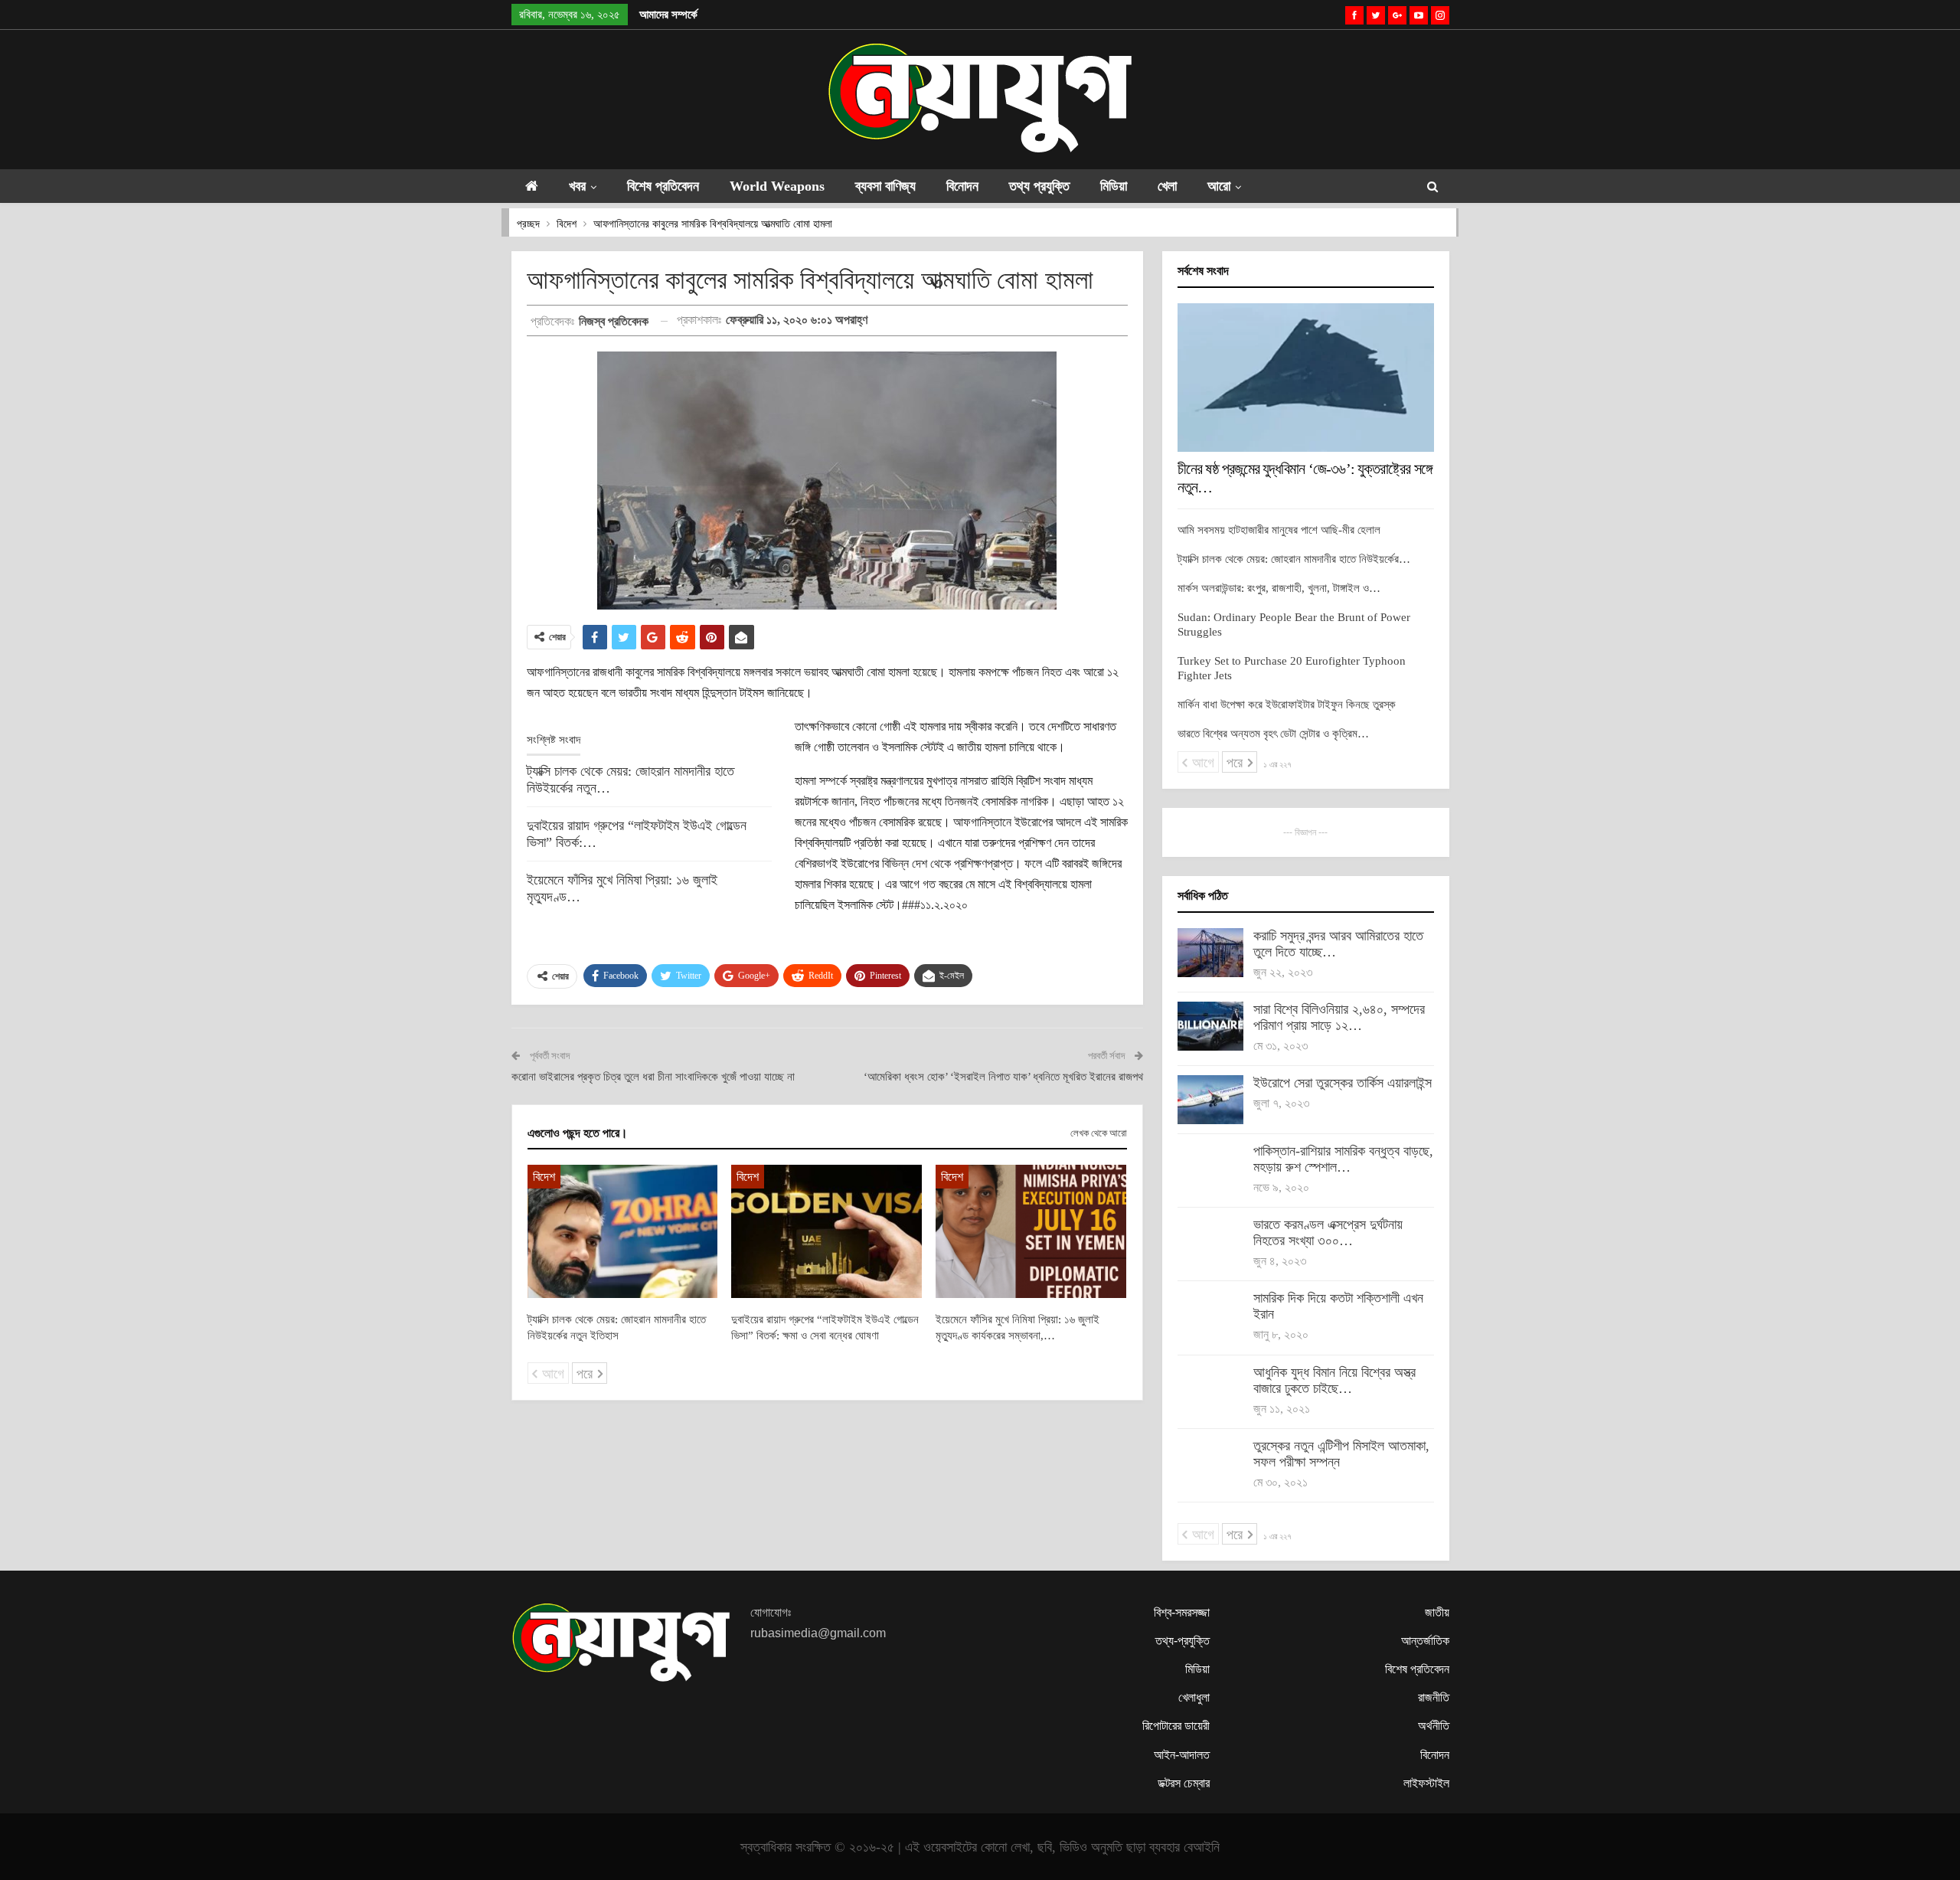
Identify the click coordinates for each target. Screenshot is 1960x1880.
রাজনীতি (1434, 1697)
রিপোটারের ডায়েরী (1176, 1726)
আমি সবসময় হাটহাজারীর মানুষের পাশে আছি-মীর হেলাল (1279, 530)
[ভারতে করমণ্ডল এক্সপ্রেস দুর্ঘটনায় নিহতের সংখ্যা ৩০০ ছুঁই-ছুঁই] (1210, 1241)
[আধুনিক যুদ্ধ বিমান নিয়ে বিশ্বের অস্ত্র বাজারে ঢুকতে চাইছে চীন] (1210, 1389)
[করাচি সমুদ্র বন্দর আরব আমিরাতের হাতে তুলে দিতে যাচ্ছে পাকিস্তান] (1210, 953)
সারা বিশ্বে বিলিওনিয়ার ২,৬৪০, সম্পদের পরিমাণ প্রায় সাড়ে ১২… (1339, 1017)
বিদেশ (544, 1177)
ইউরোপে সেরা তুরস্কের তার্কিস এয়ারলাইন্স (1343, 1083)
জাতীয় (1437, 1612)
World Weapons (777, 186)
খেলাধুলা (1194, 1697)
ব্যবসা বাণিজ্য (885, 186)
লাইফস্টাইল (1426, 1783)
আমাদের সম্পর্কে (668, 15)
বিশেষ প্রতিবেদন (663, 186)
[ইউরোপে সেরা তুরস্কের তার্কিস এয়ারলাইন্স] (1210, 1100)
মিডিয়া (1114, 186)
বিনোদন (962, 186)
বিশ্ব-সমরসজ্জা (1182, 1612)
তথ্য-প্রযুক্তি (1183, 1641)
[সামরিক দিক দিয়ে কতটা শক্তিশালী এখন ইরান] (1210, 1315)
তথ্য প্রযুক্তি (1039, 186)
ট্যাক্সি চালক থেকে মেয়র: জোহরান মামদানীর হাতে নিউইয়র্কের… (1294, 559)
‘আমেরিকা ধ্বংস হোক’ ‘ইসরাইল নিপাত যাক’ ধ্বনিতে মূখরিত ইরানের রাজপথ (1003, 1077)
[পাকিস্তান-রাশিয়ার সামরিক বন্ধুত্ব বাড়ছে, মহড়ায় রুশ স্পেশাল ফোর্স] (1210, 1168)
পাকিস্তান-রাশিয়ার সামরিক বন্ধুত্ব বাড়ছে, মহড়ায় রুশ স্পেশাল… (1343, 1159)
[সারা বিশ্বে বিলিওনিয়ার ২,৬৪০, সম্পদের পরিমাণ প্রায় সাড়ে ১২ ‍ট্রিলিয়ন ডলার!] (1210, 1026)
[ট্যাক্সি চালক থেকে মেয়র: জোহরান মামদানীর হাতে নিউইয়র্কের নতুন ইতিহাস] (623, 1231)
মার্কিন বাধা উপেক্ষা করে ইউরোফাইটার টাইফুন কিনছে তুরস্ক (1287, 705)
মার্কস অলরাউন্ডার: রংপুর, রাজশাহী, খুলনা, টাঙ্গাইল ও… (1279, 588)
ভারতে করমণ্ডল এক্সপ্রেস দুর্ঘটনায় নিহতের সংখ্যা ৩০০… (1328, 1233)
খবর (577, 186)
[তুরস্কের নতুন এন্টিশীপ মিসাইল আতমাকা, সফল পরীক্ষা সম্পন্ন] (1210, 1463)
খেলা (1167, 186)
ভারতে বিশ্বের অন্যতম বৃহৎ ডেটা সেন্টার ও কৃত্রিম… (1273, 734)
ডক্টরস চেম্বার (1184, 1783)
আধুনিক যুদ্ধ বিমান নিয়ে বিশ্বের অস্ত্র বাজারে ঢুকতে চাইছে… (1334, 1380)
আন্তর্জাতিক (1425, 1641)
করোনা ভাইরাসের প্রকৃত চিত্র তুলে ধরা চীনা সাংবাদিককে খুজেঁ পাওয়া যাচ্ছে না (653, 1077)
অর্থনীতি (1434, 1726)
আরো (1219, 186)
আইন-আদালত (1182, 1755)
